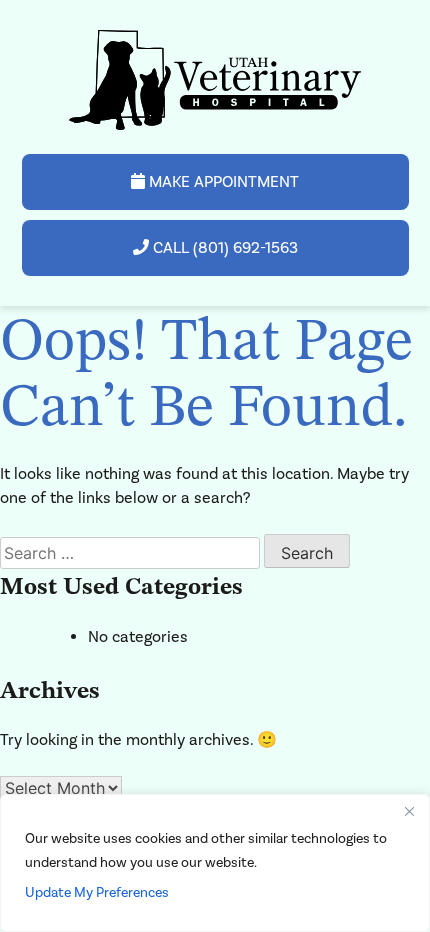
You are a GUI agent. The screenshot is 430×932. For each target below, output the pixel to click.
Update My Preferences (97, 892)
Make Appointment (222, 181)
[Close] (409, 811)
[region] (215, 863)
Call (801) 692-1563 (223, 247)
